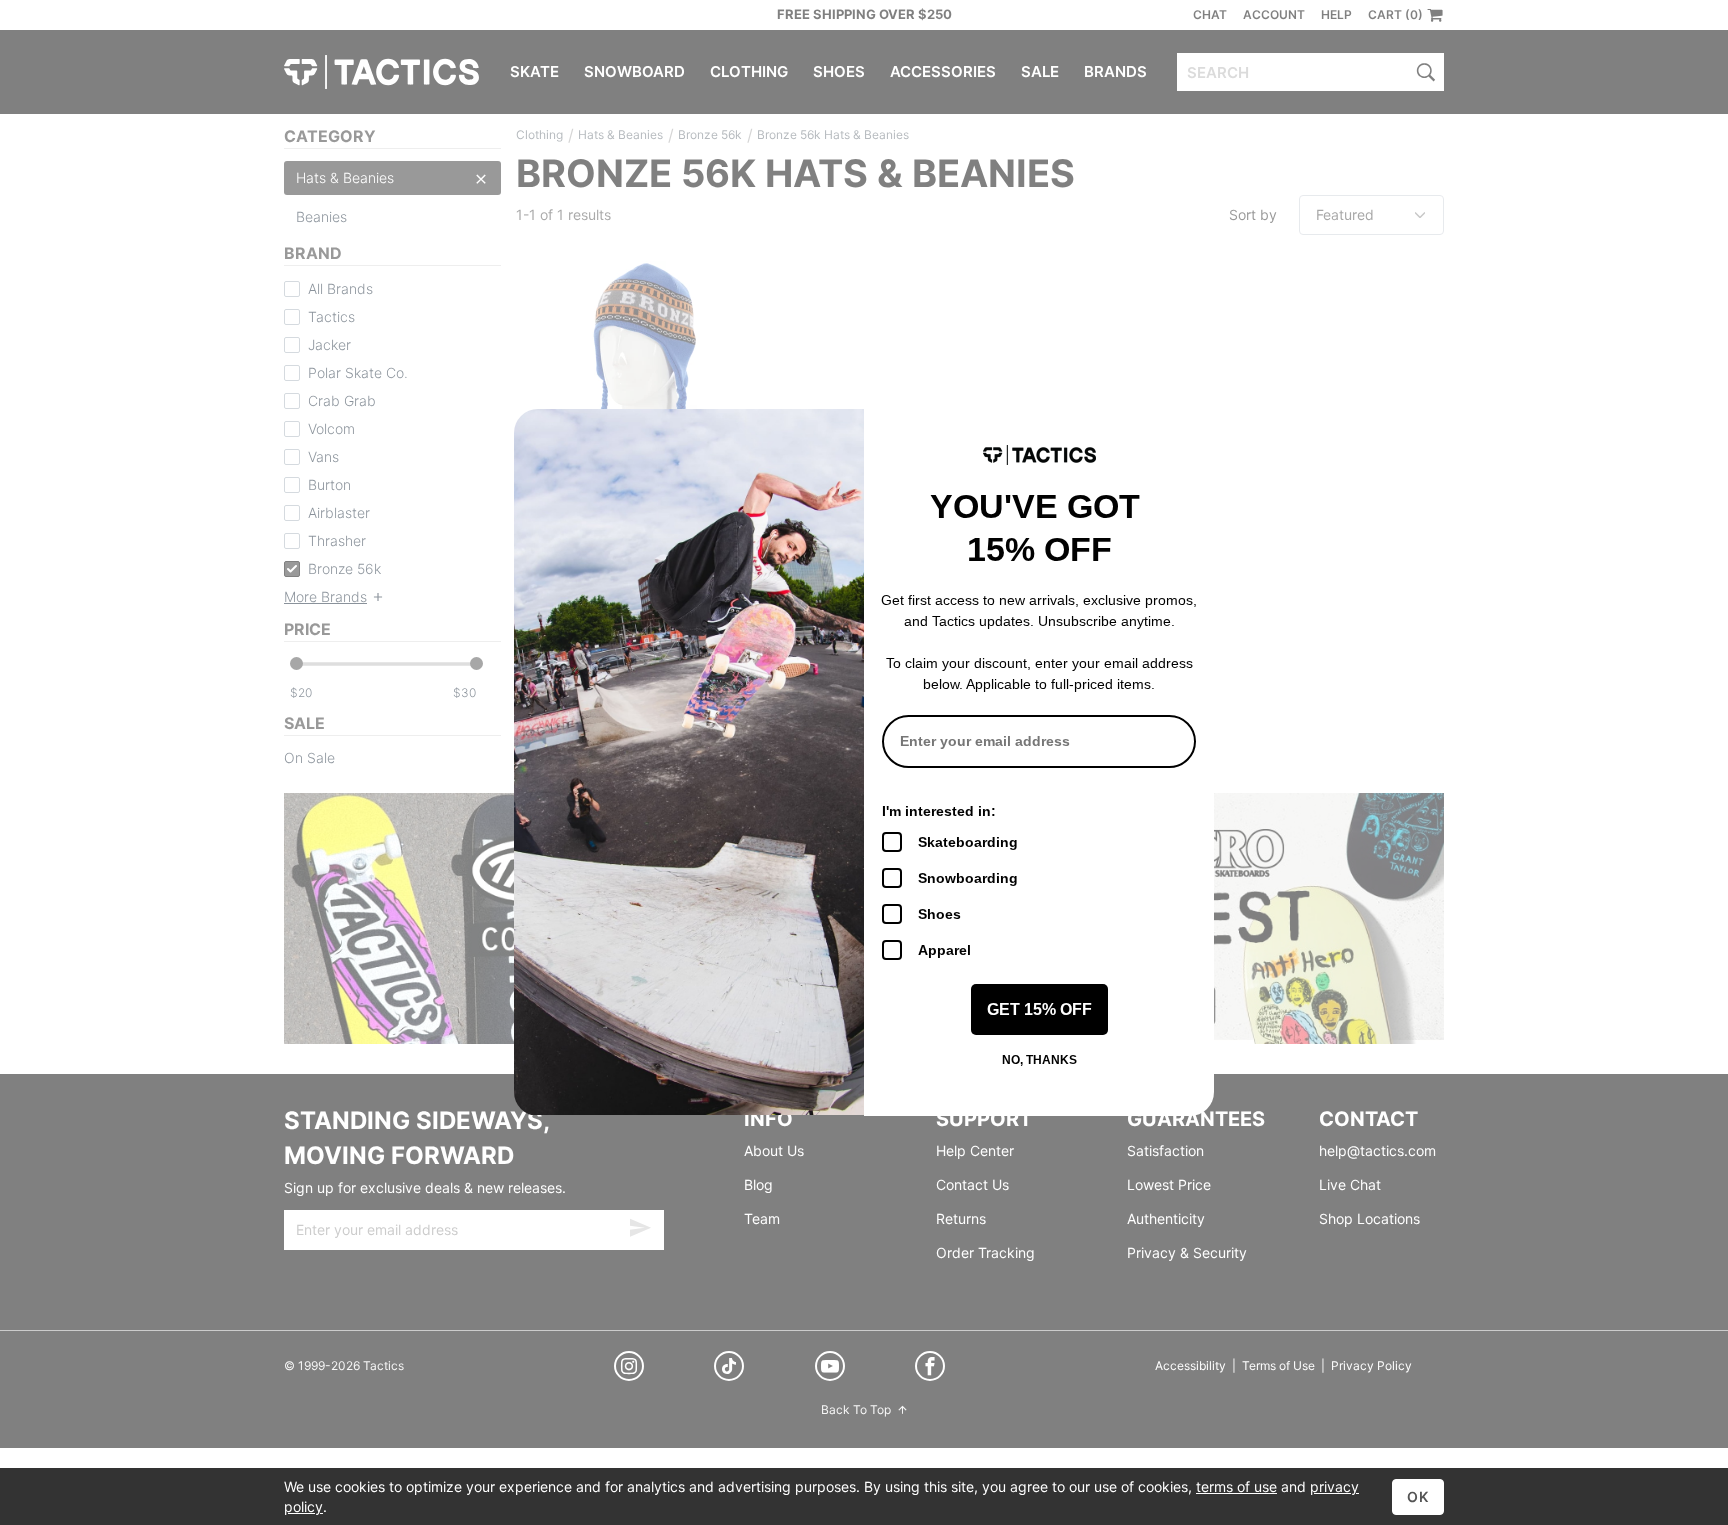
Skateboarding (968, 842)
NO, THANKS (1039, 1060)
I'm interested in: (939, 811)
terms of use (1236, 1486)
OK (1418, 1496)
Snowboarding (968, 878)
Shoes (939, 914)
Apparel (944, 950)
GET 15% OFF (1039, 1009)
